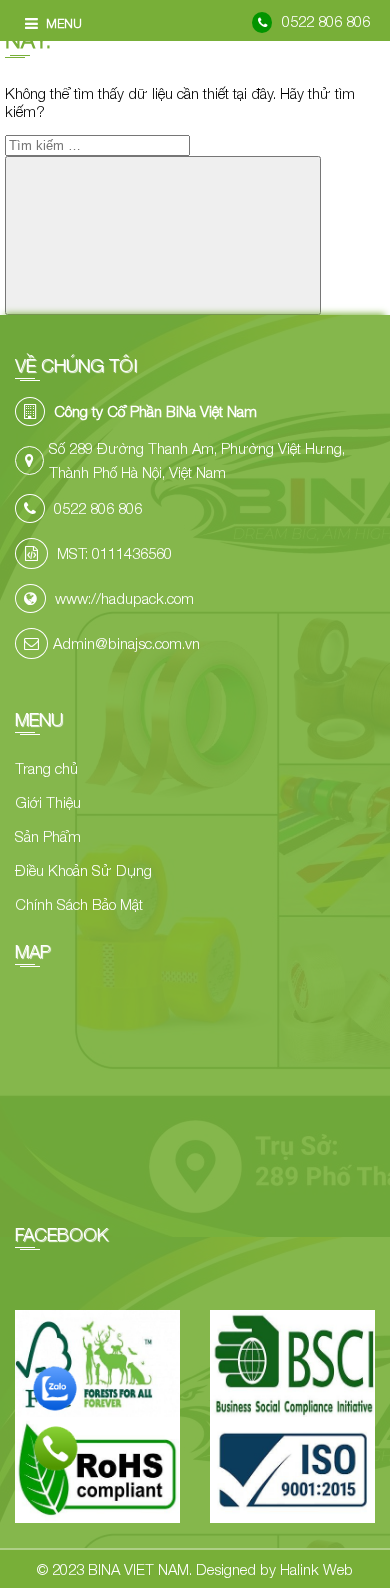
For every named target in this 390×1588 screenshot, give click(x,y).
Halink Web (316, 1569)
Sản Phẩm (48, 836)
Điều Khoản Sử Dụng (83, 870)
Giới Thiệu (48, 802)
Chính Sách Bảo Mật (79, 904)
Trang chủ (46, 768)
